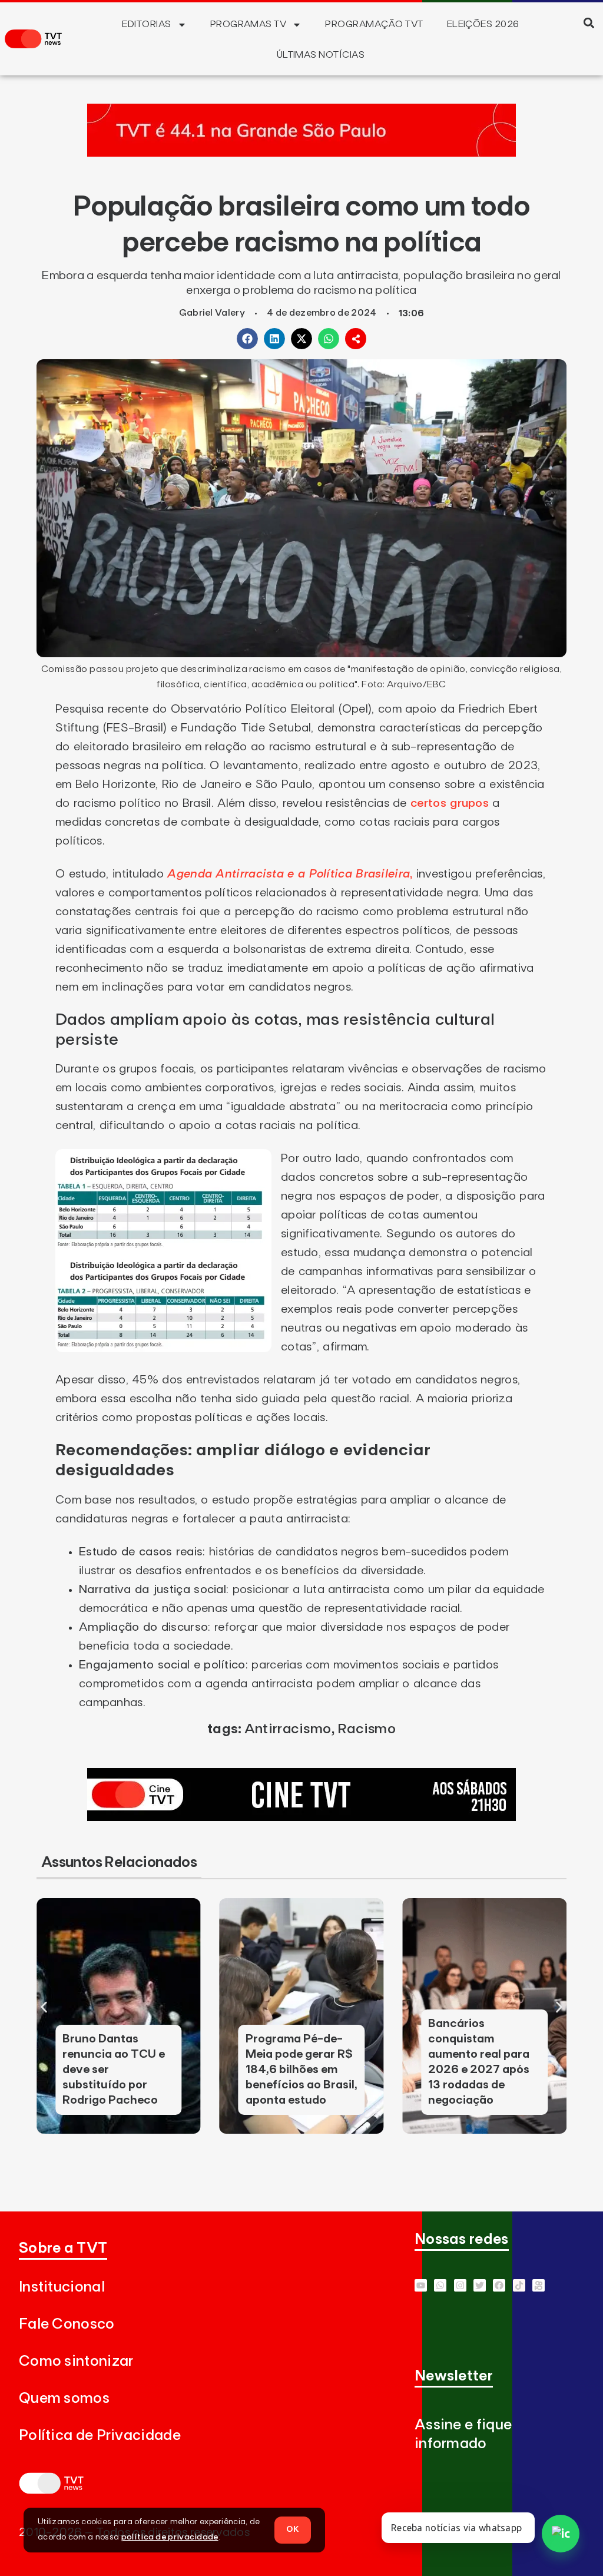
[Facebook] (499, 2285)
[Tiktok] (519, 2285)
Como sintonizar (76, 2361)
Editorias (146, 24)
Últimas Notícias (321, 55)
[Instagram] (460, 2285)
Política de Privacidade (100, 2436)
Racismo (367, 1729)
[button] (589, 23)
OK (293, 2529)
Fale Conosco (67, 2324)
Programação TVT (374, 24)
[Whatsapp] (440, 2285)
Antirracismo (288, 1729)
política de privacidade (170, 2537)
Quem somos (64, 2398)
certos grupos (450, 803)
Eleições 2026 (483, 24)
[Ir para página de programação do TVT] (301, 153)
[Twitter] (480, 2285)
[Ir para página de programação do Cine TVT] (301, 1817)
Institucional (62, 2287)
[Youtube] (421, 2285)
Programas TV (249, 24)
